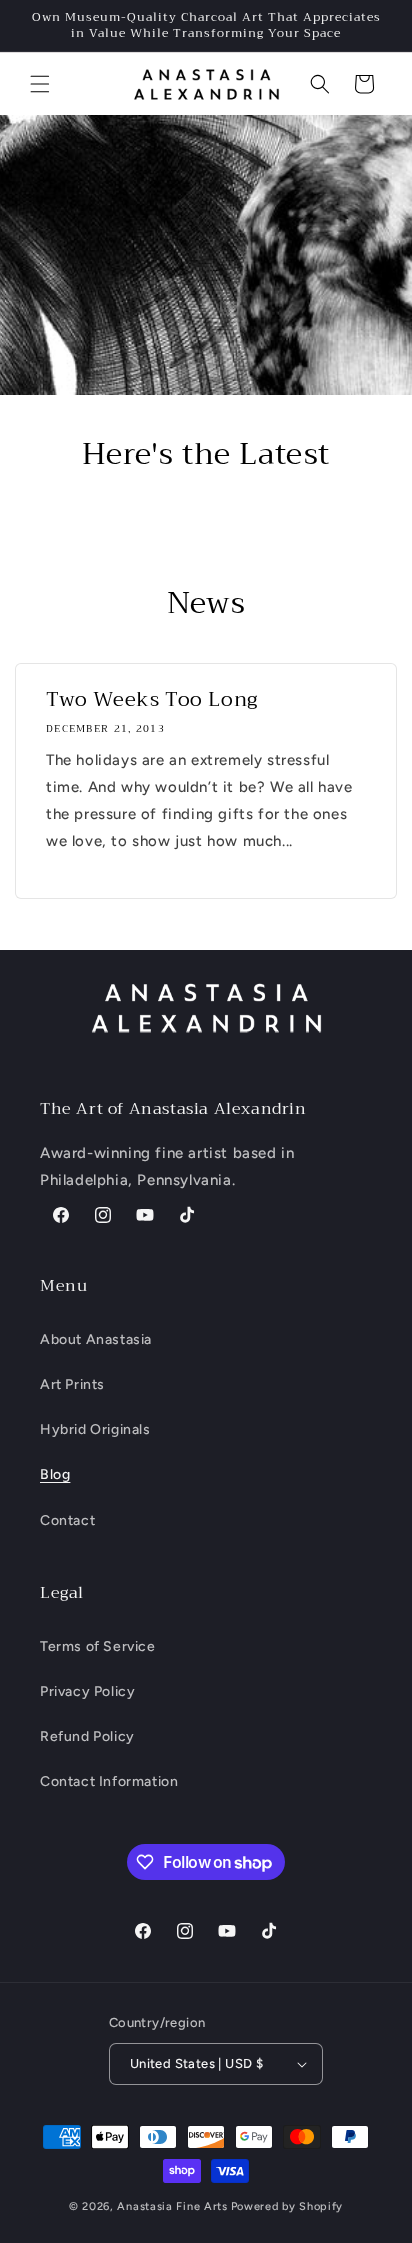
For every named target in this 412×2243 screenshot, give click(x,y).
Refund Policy (87, 1736)
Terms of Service (98, 1646)
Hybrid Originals (95, 1429)
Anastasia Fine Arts (172, 2206)
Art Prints (72, 1384)
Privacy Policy (87, 1691)
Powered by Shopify (287, 2206)
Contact (67, 1520)
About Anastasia (96, 1339)
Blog (55, 1474)
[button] (40, 84)
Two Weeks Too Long (152, 700)
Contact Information (109, 1781)
